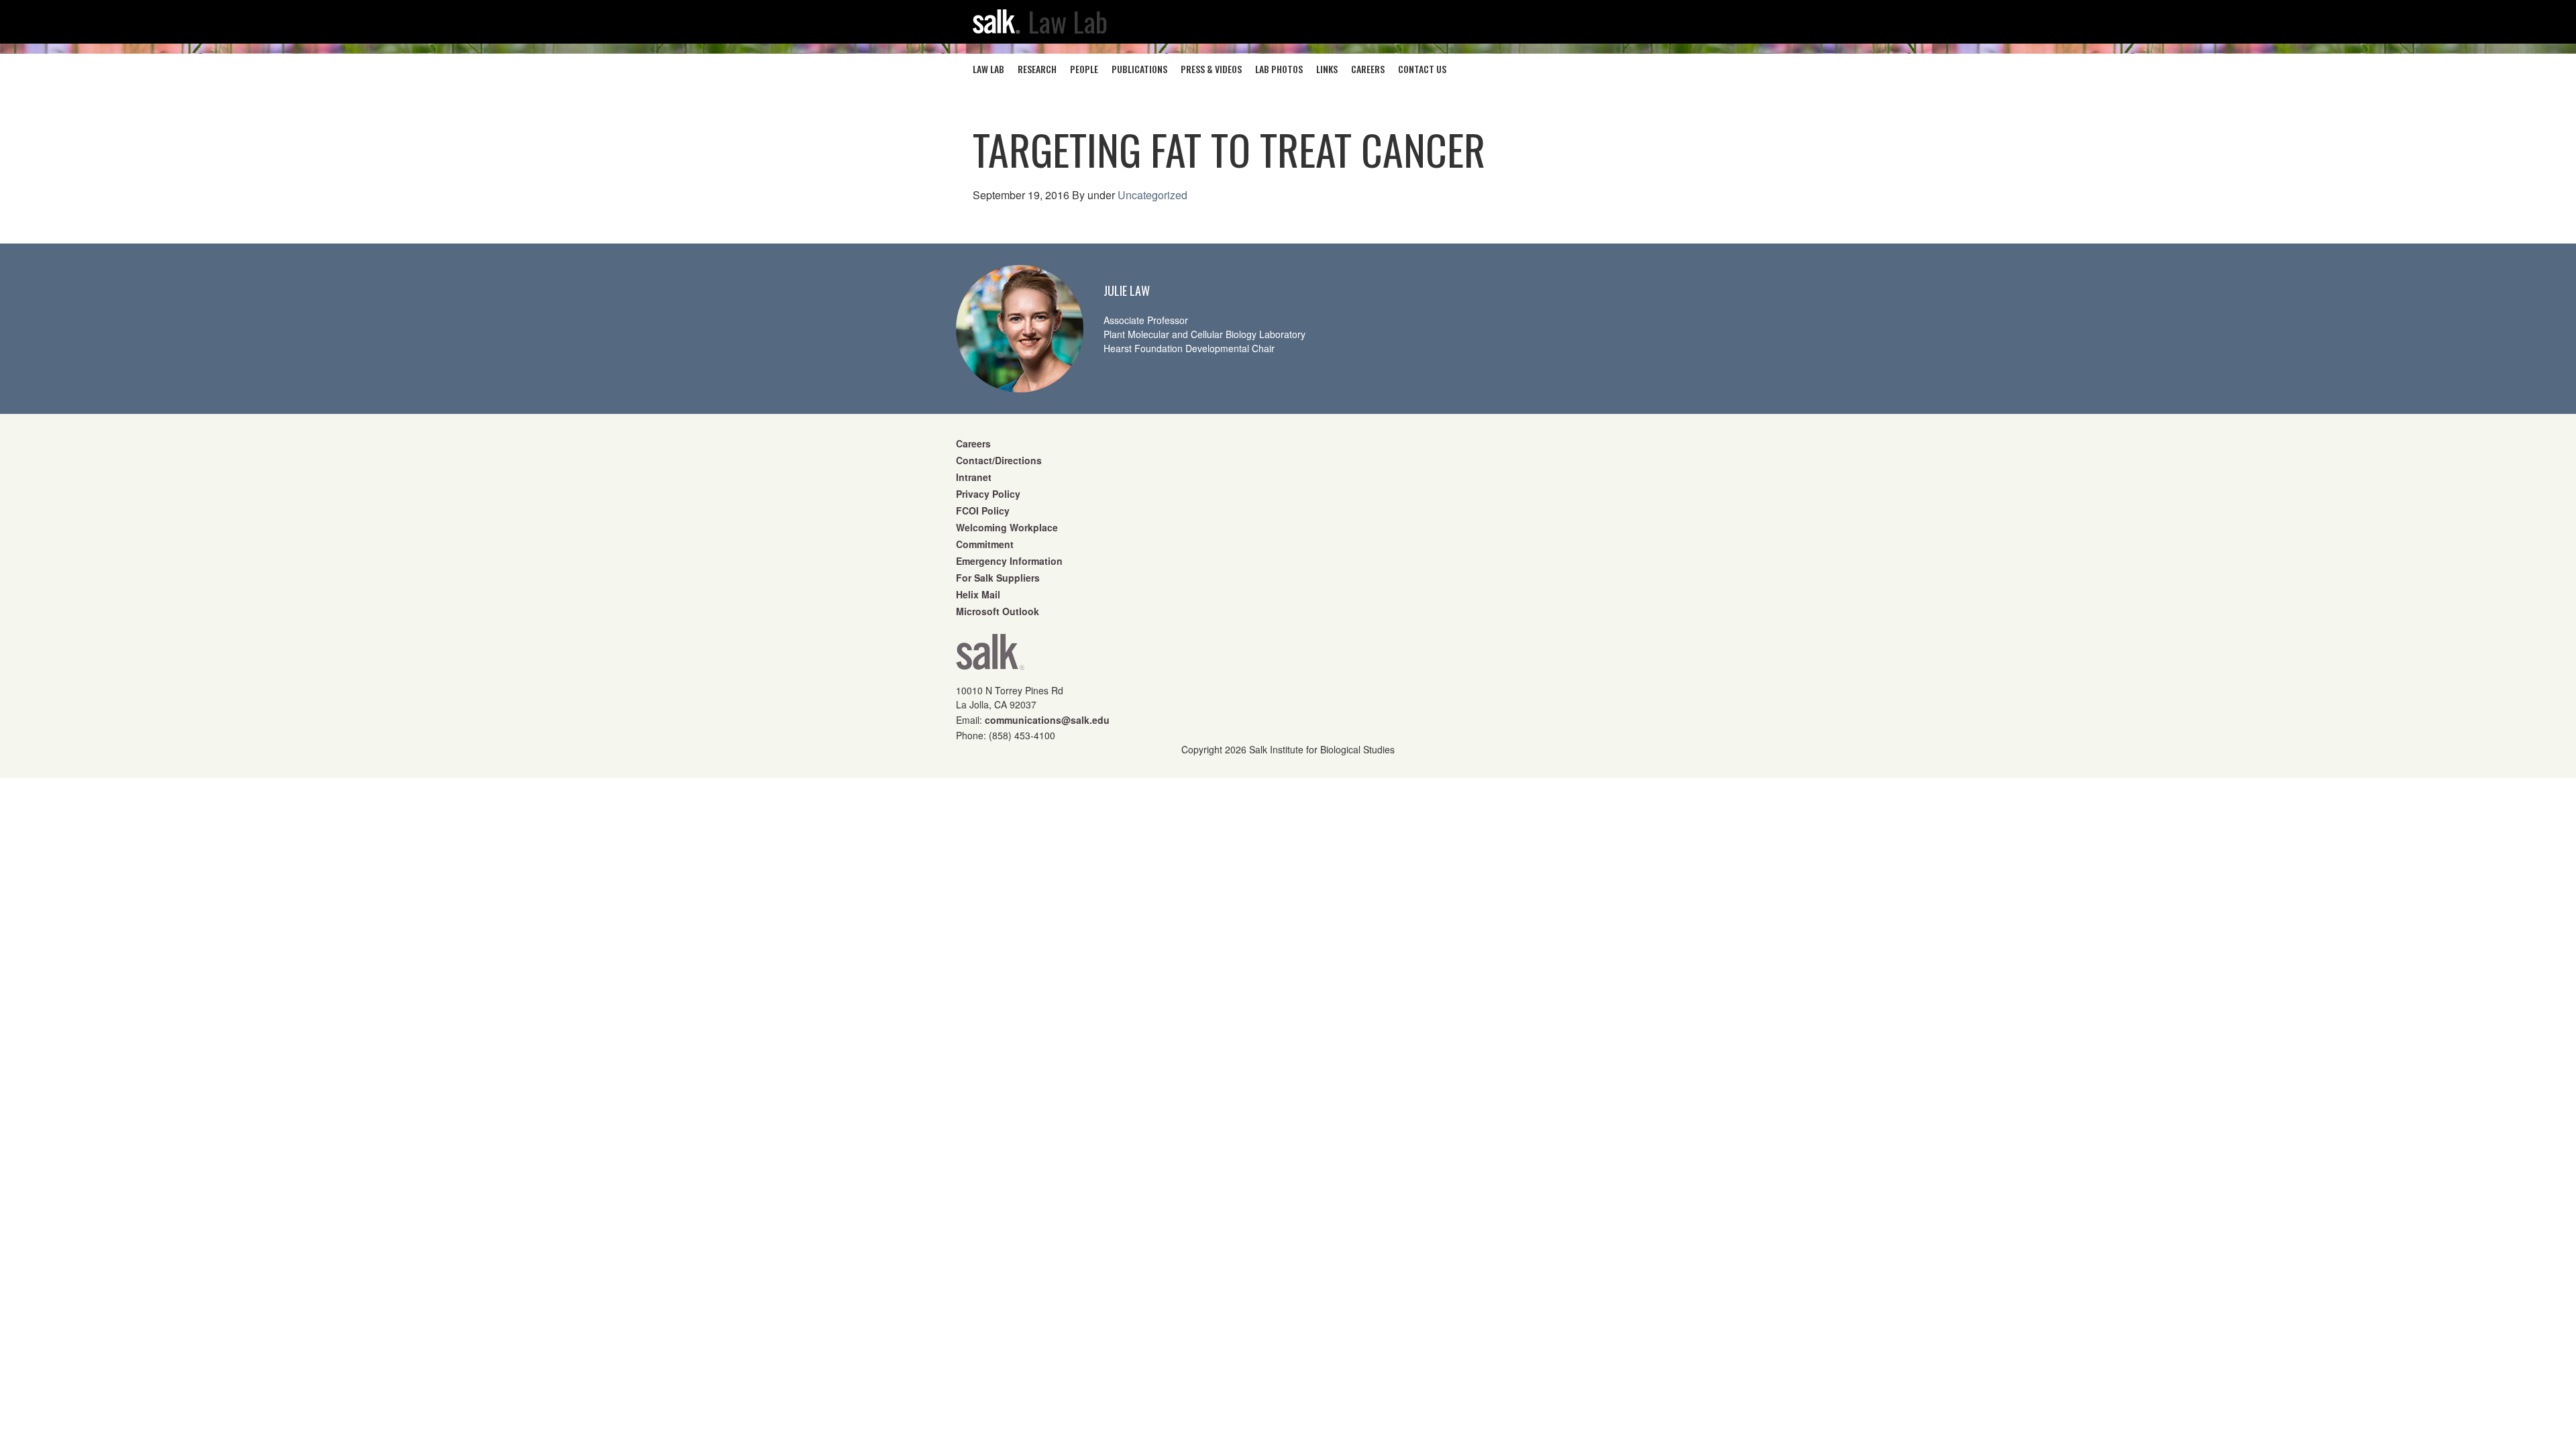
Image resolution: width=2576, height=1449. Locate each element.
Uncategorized (1152, 195)
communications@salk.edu (1047, 720)
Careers (973, 443)
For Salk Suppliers (998, 578)
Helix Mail (978, 594)
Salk (990, 656)
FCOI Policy (983, 511)
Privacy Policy (988, 494)
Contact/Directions (999, 460)
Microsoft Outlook (998, 611)
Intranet (974, 477)
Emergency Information (1009, 561)
